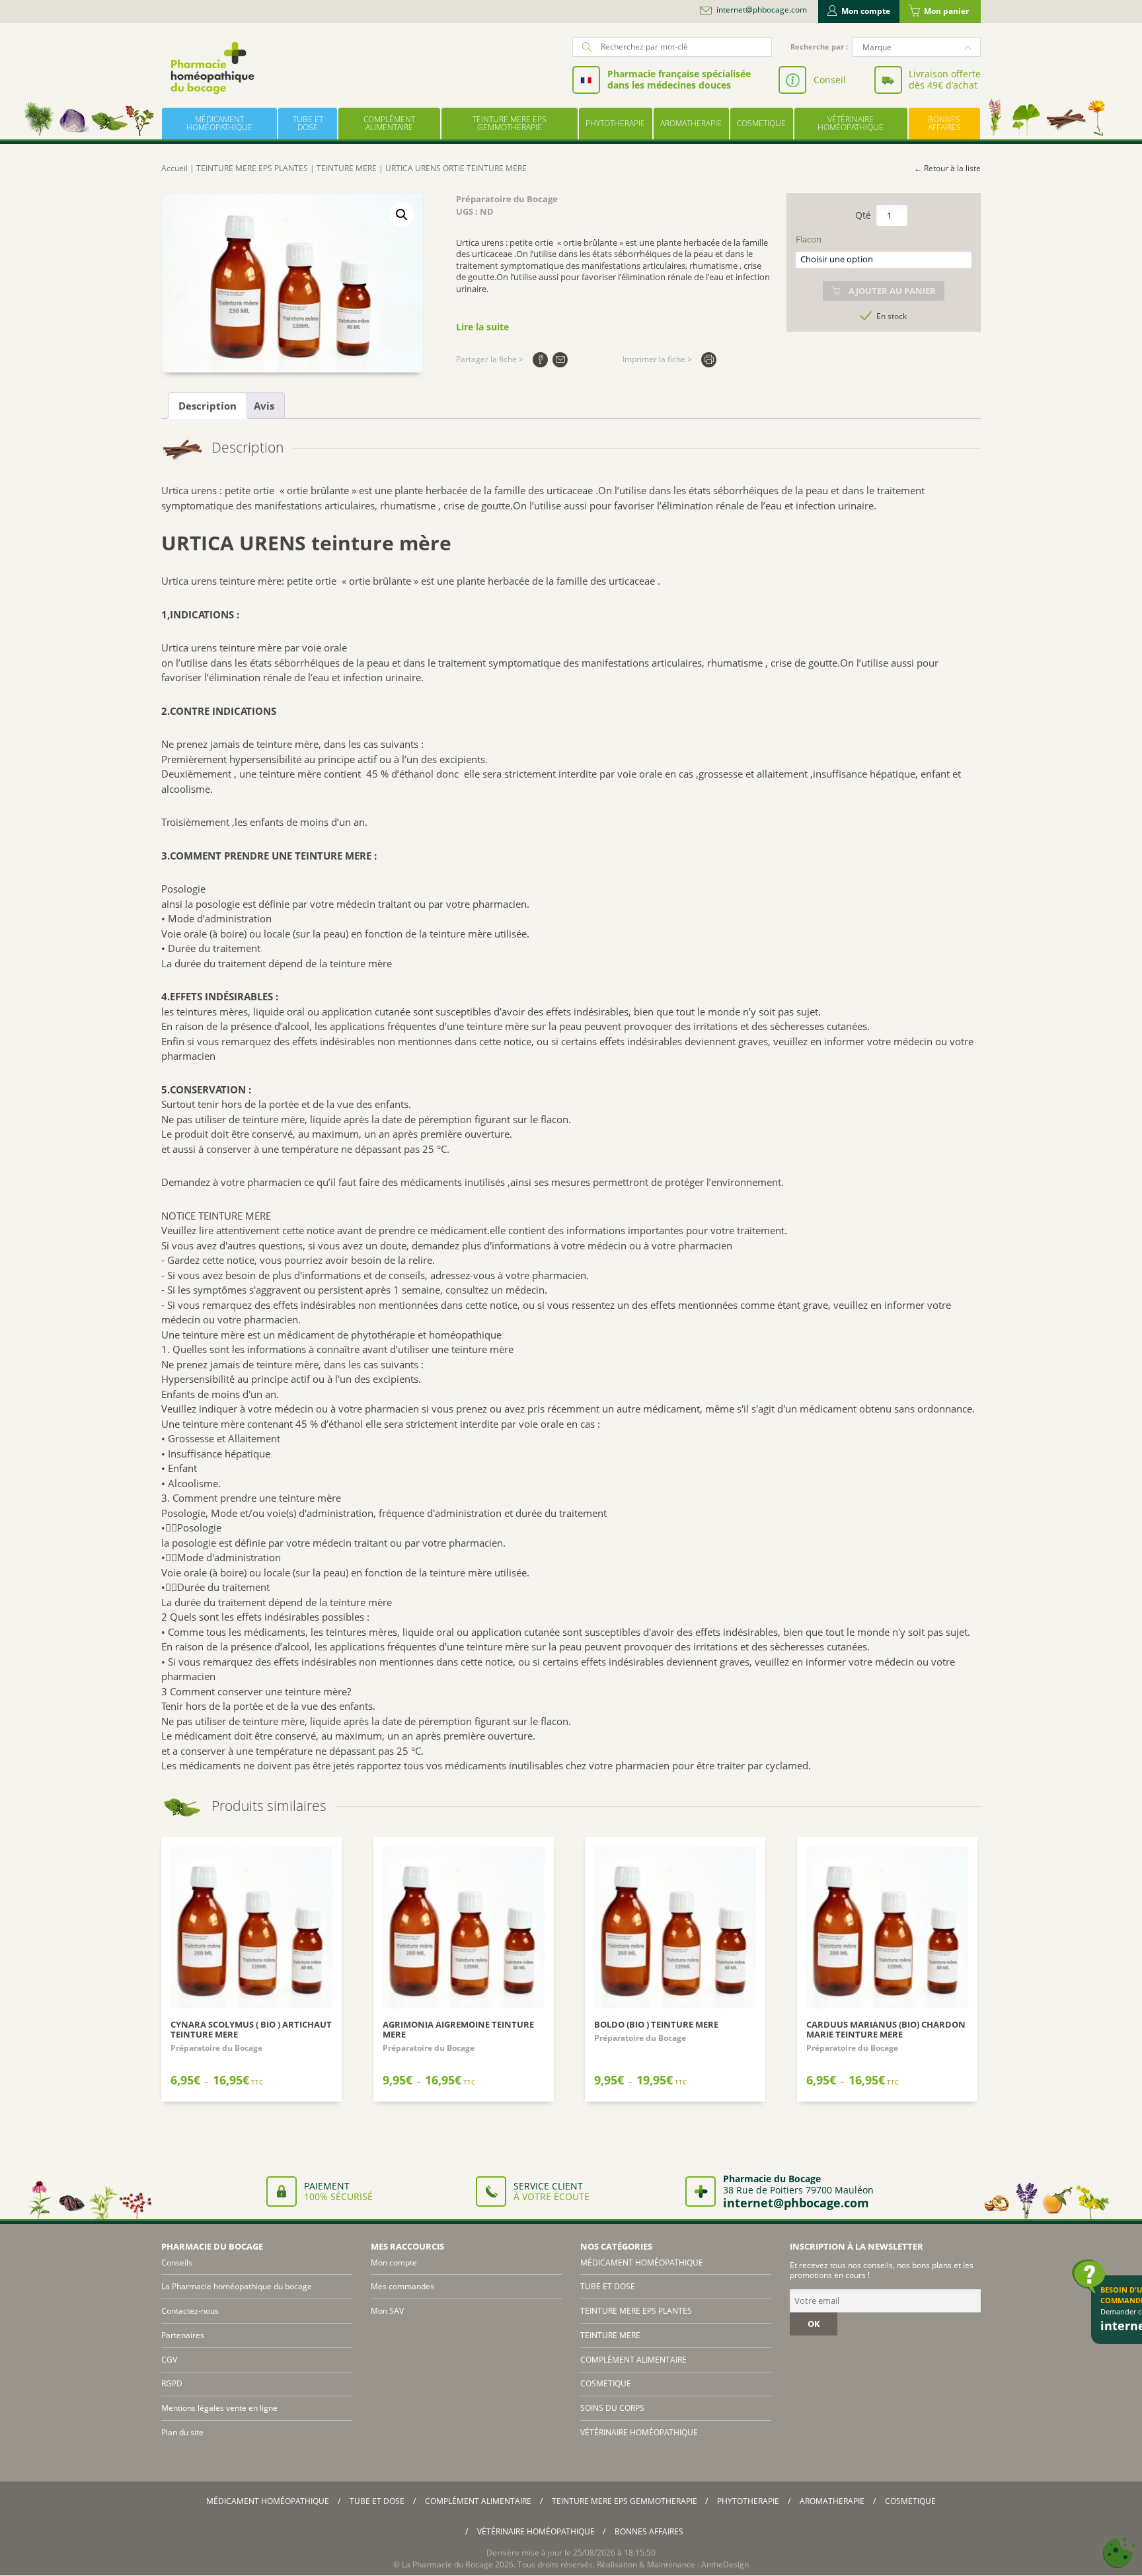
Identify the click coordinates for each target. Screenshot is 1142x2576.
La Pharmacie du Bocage (447, 2564)
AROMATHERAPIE (691, 123)
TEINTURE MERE (347, 168)
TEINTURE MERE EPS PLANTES (252, 168)
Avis (264, 406)
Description (208, 406)
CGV (169, 2360)
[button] (402, 215)
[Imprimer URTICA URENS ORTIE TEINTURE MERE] (709, 360)
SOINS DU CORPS (612, 2408)
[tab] (208, 406)
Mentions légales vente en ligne (219, 2408)
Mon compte (866, 11)
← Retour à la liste (947, 168)
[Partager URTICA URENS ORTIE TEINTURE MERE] (540, 360)
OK (814, 2324)
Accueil (174, 168)
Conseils (177, 2263)
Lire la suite (482, 327)
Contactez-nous (190, 2311)
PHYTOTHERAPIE (615, 123)
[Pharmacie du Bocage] (211, 68)
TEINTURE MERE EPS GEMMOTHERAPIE (510, 123)
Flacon (809, 239)
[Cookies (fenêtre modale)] (1119, 2553)
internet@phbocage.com (762, 10)
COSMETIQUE (761, 123)
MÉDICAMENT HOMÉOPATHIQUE (219, 123)
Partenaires (183, 2335)
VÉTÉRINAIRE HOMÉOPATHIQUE (851, 123)
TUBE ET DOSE (308, 123)
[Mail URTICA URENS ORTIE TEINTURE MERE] (560, 360)
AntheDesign (725, 2564)
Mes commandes (402, 2286)
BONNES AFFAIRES (944, 123)
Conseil (830, 80)
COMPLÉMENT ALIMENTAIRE (389, 123)
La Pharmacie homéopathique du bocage (237, 2286)
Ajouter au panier (892, 291)
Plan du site (182, 2432)
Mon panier (946, 11)
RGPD (172, 2383)
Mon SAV (387, 2311)
